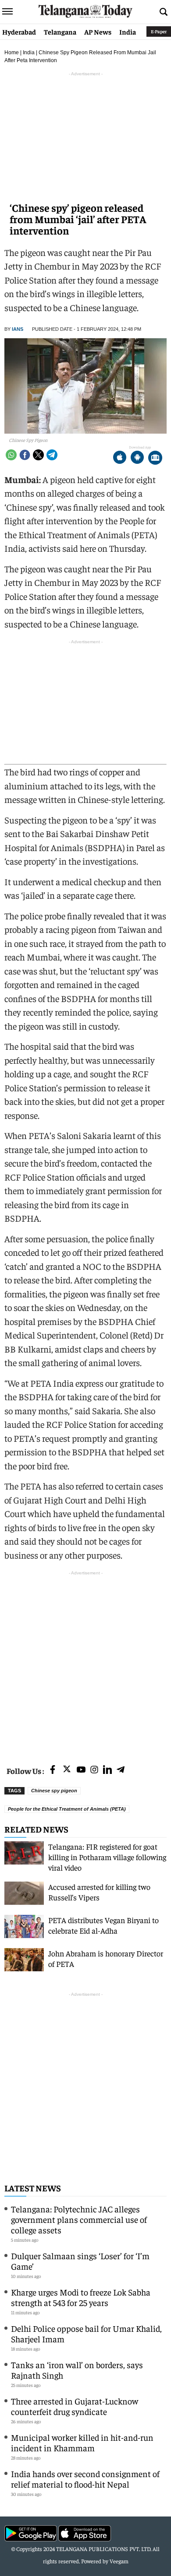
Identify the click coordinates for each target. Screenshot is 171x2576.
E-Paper (159, 31)
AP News (98, 32)
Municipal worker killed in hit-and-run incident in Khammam (82, 2442)
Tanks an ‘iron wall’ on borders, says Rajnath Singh (77, 2370)
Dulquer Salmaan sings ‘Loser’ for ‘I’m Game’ (80, 2261)
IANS (18, 329)
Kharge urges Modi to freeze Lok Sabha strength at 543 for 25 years (81, 2297)
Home (12, 53)
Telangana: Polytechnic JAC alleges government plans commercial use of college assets (79, 2219)
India (128, 32)
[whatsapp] (11, 455)
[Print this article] (155, 458)
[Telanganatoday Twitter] (67, 1771)
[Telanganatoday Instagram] (94, 1770)
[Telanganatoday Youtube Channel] (81, 1770)
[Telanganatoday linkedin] (107, 1770)
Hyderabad (19, 32)
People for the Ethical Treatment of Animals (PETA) (67, 1809)
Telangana (60, 32)
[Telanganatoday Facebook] (53, 1770)
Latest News (33, 2188)
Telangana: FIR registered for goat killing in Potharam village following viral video (107, 1857)
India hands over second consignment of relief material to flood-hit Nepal (85, 2479)
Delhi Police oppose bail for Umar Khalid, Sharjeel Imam (86, 2333)
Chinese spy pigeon (54, 1791)
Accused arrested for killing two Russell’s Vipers (99, 1892)
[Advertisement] (85, 1663)
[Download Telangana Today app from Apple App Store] (120, 458)
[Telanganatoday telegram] (121, 1770)
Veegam (119, 2561)
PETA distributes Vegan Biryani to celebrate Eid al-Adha (103, 1925)
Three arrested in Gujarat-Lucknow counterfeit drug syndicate (75, 2406)
